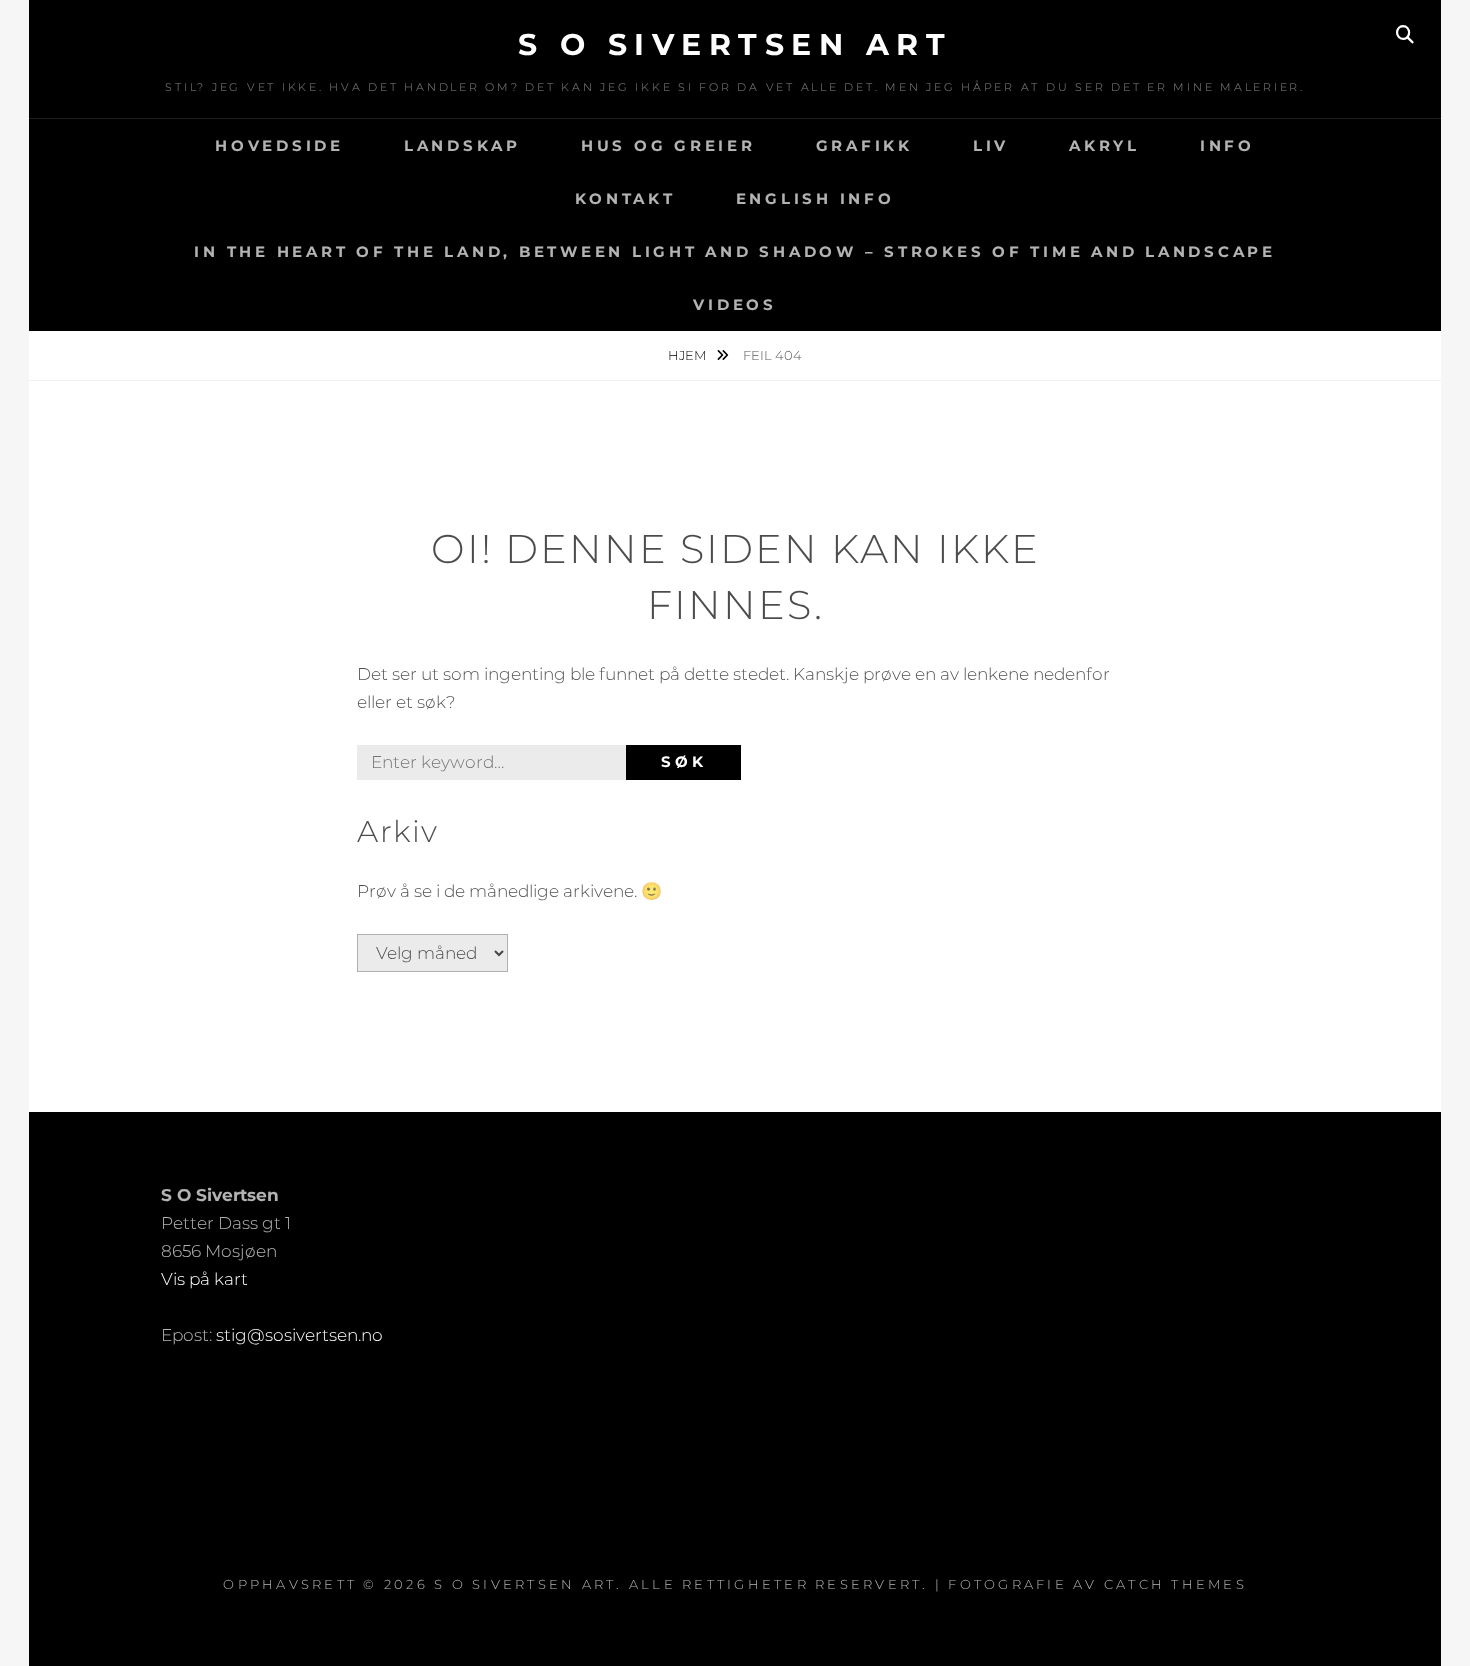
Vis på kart (204, 1279)
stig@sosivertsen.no (299, 1335)
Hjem (688, 355)
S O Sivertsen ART (735, 44)
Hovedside (279, 145)
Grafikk (864, 145)
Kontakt (625, 198)
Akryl (1104, 145)
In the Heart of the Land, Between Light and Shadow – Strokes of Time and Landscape (735, 251)
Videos (735, 304)
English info (815, 198)
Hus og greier (668, 145)
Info (1227, 145)
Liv (991, 145)
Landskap (462, 145)
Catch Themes (1175, 1584)
